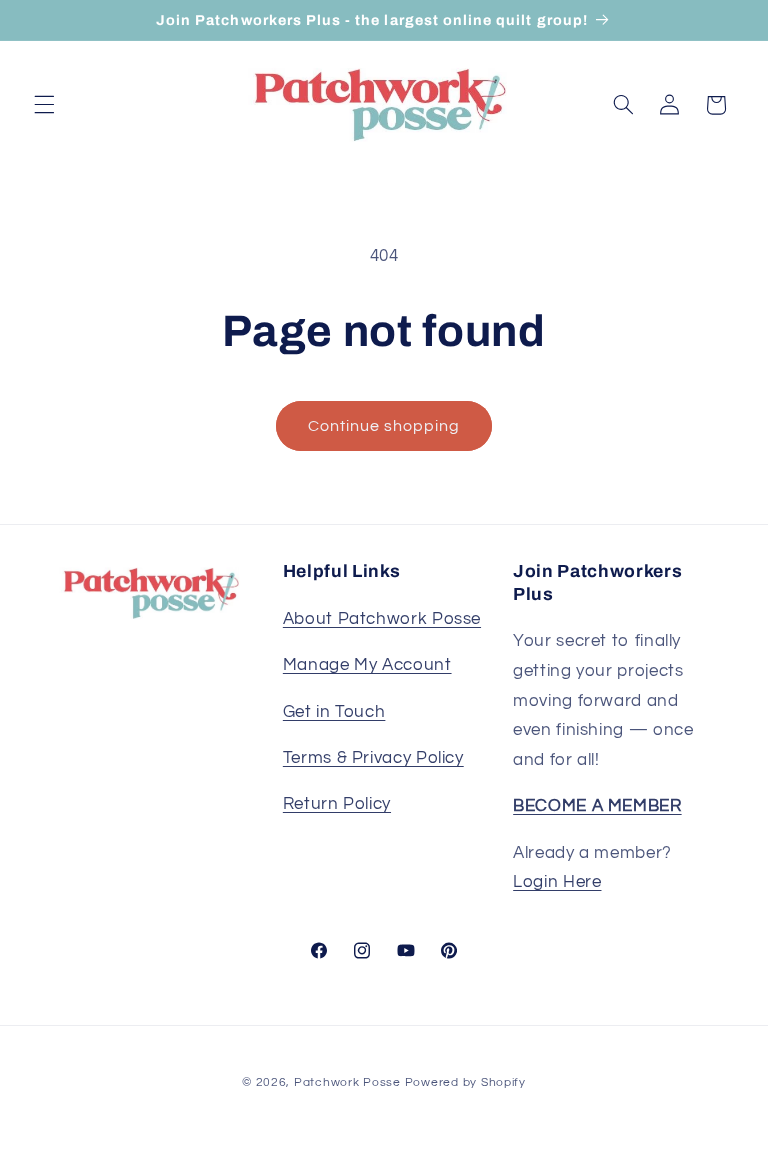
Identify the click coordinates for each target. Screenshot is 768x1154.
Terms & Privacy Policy (373, 758)
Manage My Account (367, 665)
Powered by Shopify (465, 1082)
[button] (44, 105)
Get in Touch (334, 712)
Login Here (557, 882)
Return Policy (337, 804)
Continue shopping (384, 426)
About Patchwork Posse (382, 619)
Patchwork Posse (347, 1082)
